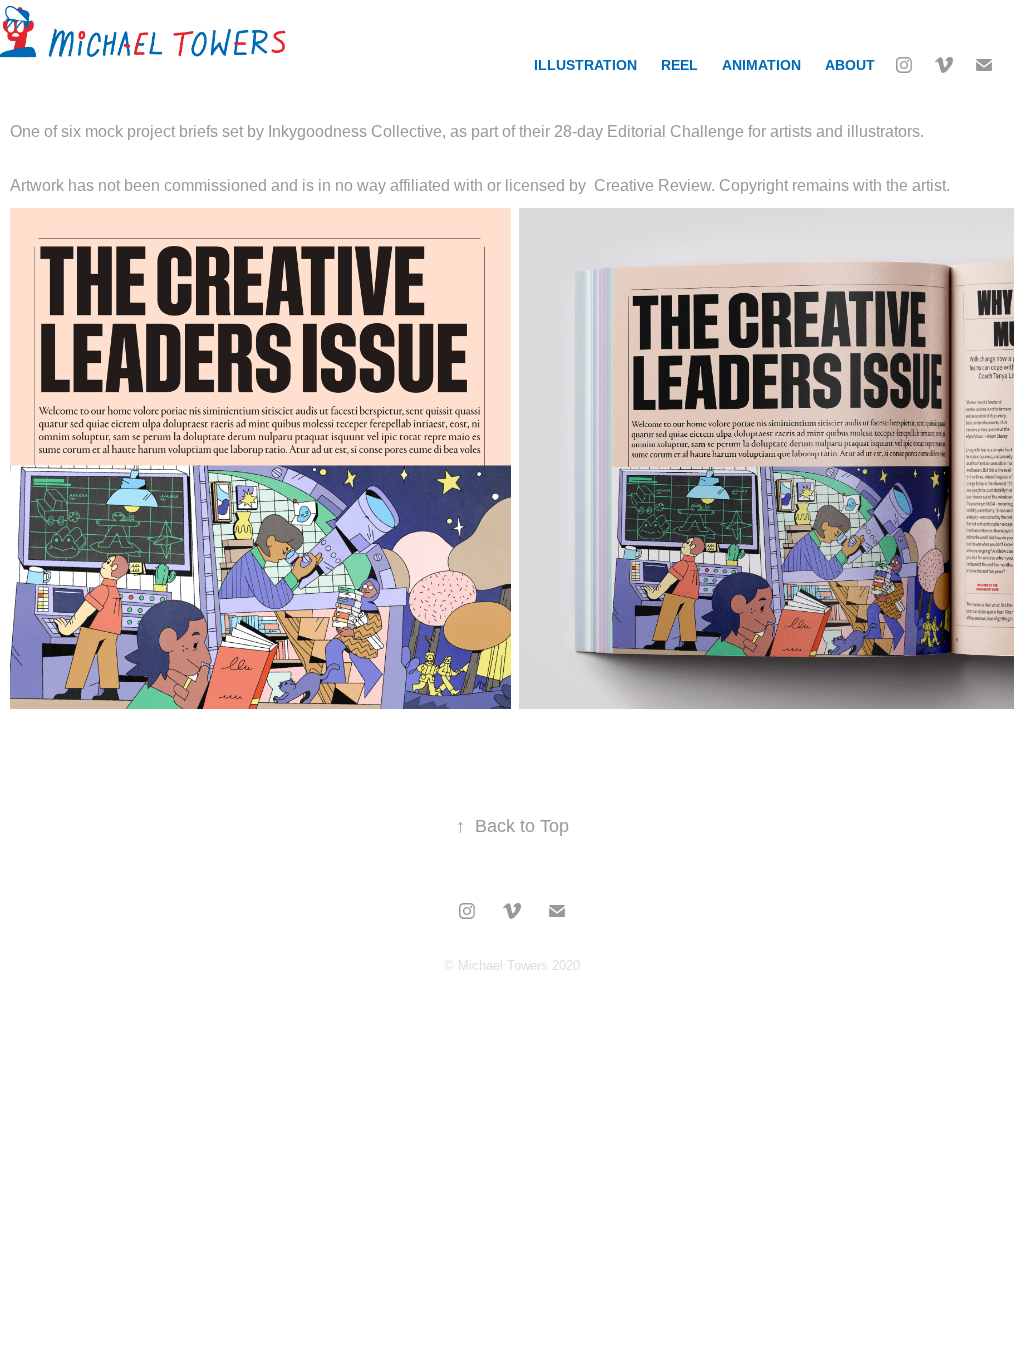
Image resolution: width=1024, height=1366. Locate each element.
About (850, 65)
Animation (761, 65)
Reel (679, 65)
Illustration (585, 65)
